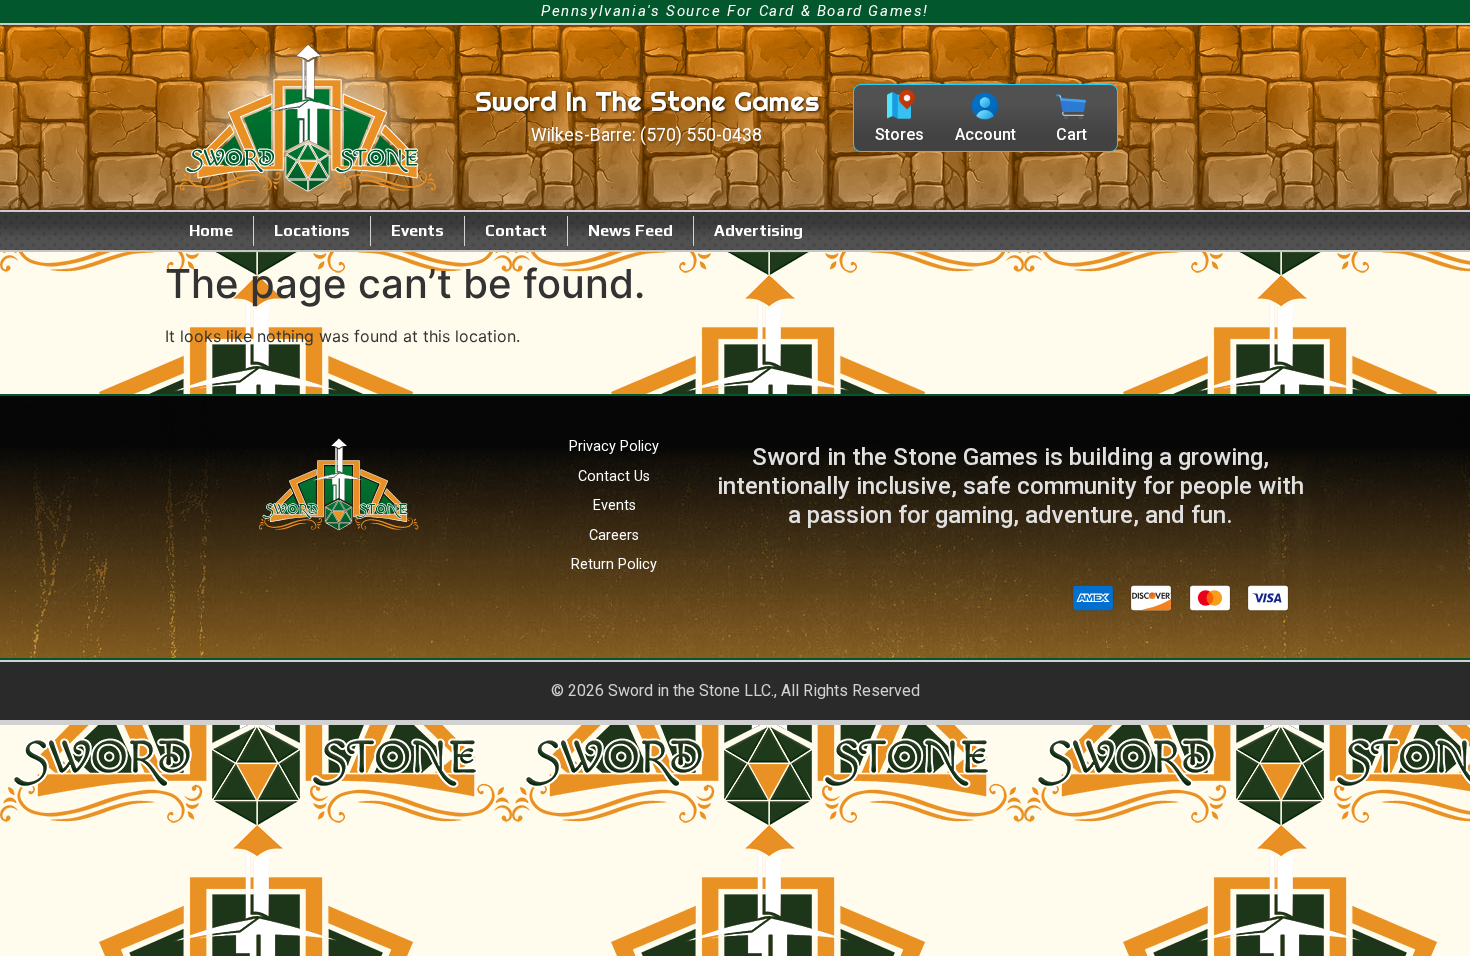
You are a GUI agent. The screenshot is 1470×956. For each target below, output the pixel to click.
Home (211, 230)
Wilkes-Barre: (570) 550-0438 (646, 135)
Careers (614, 535)
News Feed (630, 230)
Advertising (758, 230)
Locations (312, 230)
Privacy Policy (614, 446)
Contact (516, 230)
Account (985, 134)
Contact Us (614, 476)
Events (417, 230)
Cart (1071, 134)
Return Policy (614, 564)
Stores (899, 134)
